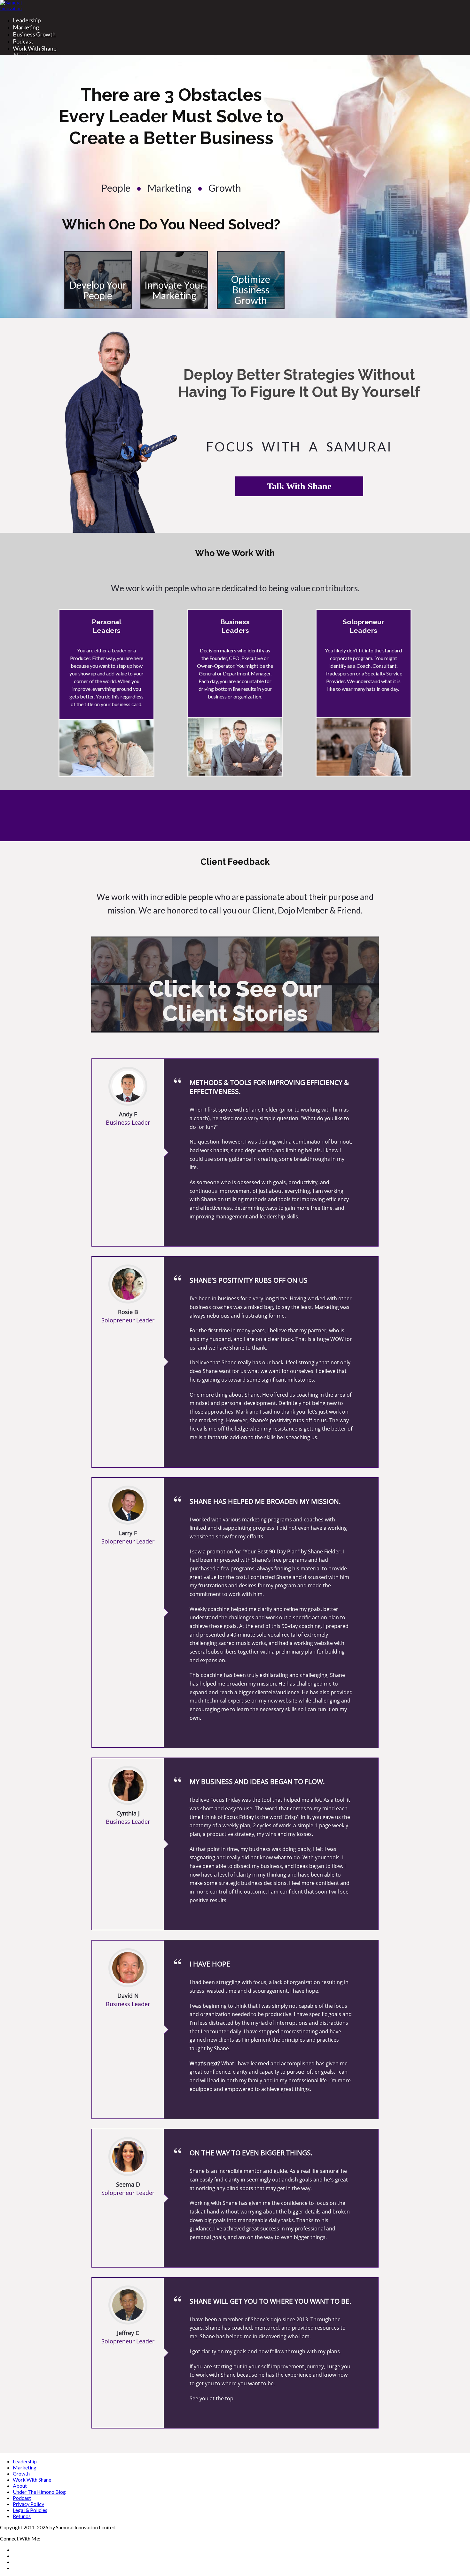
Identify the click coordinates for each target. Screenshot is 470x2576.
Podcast (23, 41)
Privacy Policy (28, 2504)
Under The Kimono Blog (39, 2492)
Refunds (22, 2516)
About (20, 2486)
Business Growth (34, 34)
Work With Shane (35, 48)
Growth (21, 2473)
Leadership (27, 20)
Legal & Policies (30, 2510)
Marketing (26, 27)
